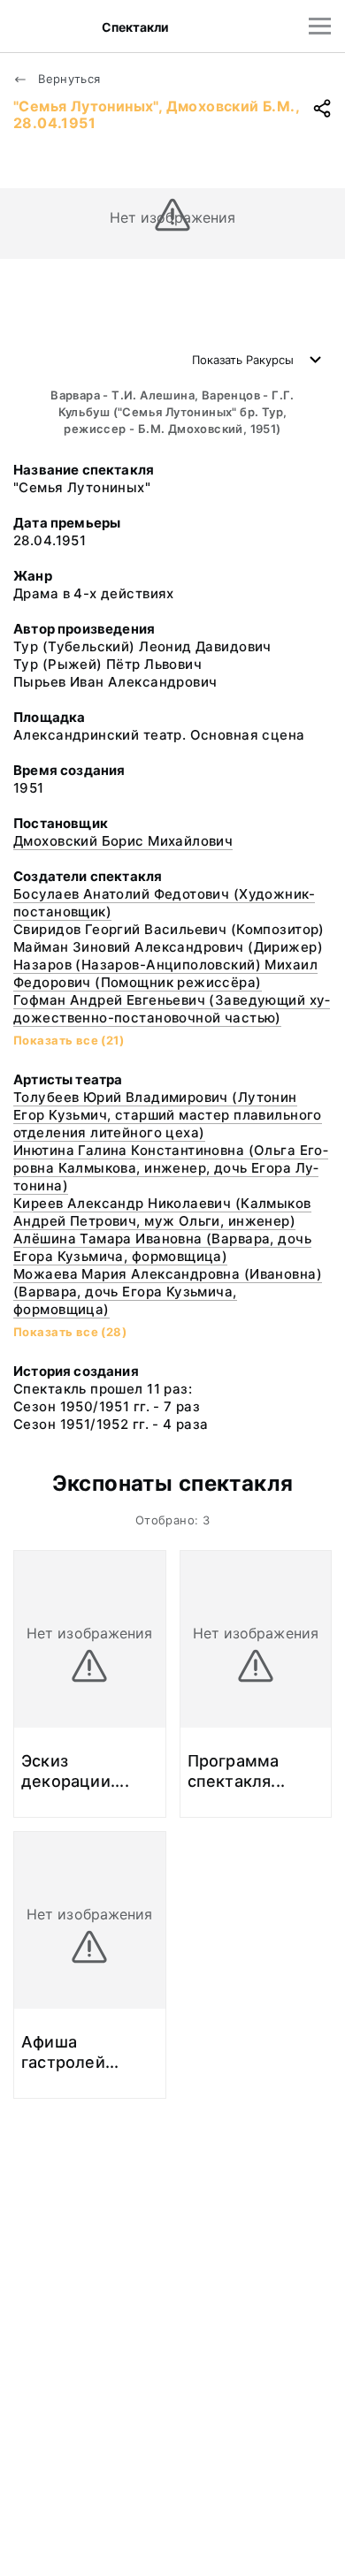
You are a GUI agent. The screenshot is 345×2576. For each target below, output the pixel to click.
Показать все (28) (70, 1332)
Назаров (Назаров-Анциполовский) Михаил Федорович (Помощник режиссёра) (165, 973)
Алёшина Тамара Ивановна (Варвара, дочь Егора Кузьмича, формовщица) (162, 1247)
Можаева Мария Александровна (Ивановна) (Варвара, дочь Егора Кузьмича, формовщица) (168, 1292)
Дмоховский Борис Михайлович (123, 841)
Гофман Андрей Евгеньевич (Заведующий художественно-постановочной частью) (172, 1009)
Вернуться (68, 79)
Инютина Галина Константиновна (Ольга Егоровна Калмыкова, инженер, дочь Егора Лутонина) (171, 1168)
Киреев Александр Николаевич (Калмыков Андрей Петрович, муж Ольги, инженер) (162, 1212)
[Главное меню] (320, 26)
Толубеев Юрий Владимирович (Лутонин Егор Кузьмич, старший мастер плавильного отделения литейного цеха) (168, 1115)
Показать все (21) (69, 1040)
